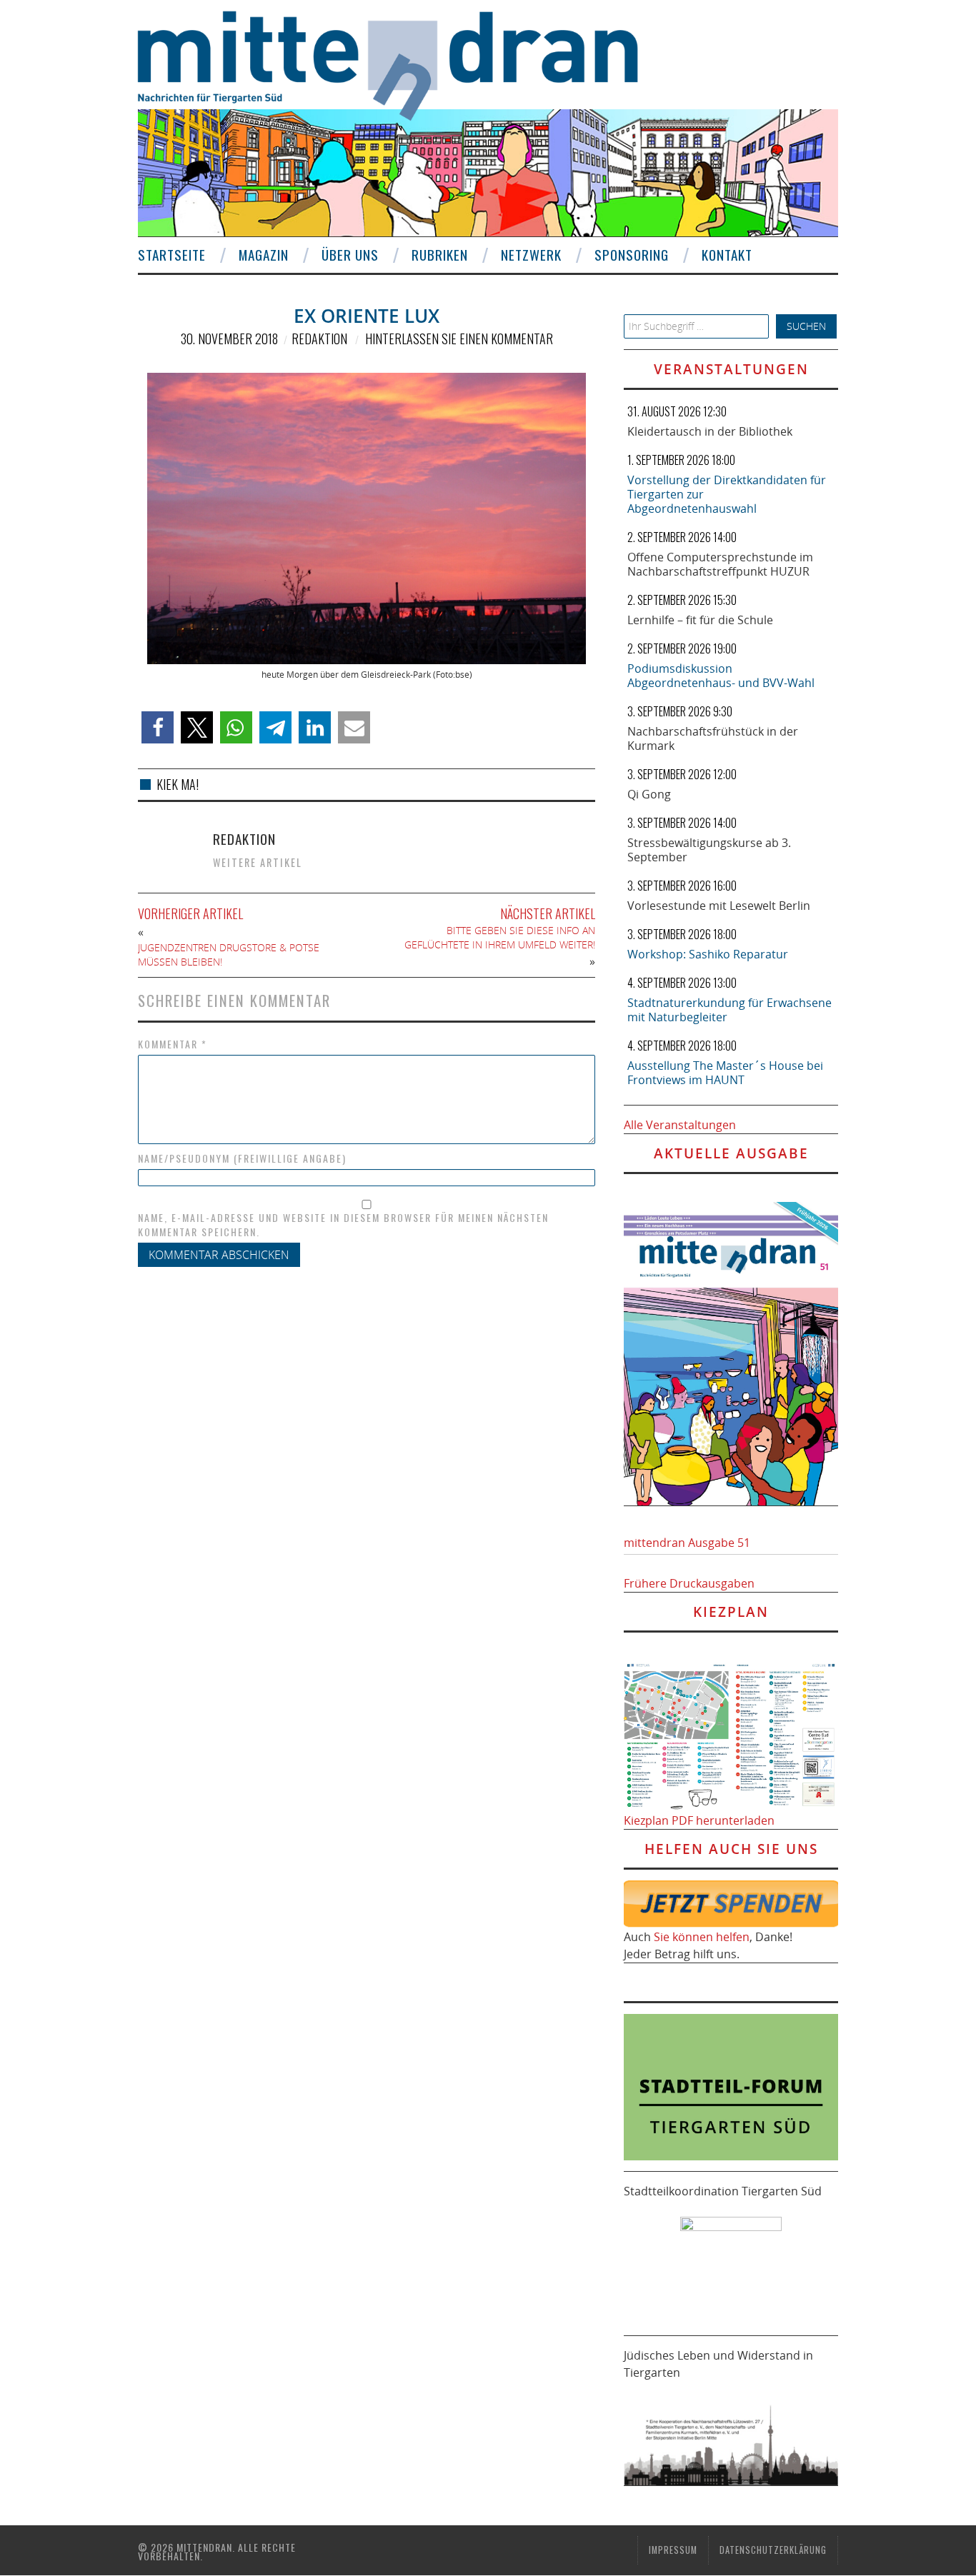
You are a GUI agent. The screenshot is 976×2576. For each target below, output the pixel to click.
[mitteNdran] (400, 64)
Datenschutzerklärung (773, 2550)
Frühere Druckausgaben (689, 1583)
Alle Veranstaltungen (680, 1125)
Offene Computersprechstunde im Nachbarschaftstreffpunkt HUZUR (720, 564)
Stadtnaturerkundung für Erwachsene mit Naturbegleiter (729, 1010)
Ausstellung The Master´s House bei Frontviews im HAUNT (725, 1073)
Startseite (172, 255)
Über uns (350, 255)
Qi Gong (649, 794)
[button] (158, 727)
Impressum (673, 2550)
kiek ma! (178, 784)
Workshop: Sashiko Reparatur (708, 954)
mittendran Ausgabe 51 (687, 1543)
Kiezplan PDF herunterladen (699, 1820)
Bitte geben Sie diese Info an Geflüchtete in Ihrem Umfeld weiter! (500, 937)
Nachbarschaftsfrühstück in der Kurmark (713, 738)
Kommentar (173, 1044)
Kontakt (727, 255)
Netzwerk (531, 255)
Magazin (264, 255)
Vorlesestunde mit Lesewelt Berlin (719, 906)
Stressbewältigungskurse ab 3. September (709, 850)
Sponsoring (632, 255)
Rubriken (440, 255)
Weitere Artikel (258, 862)
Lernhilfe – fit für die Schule (700, 620)
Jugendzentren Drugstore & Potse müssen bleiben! (229, 954)
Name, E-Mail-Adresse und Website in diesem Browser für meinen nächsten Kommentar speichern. (343, 1225)
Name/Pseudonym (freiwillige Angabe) (242, 1158)
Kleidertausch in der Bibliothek (710, 431)
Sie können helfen (702, 1937)
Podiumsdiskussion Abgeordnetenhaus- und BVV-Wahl (721, 676)
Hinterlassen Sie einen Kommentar (459, 339)
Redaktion (319, 339)
